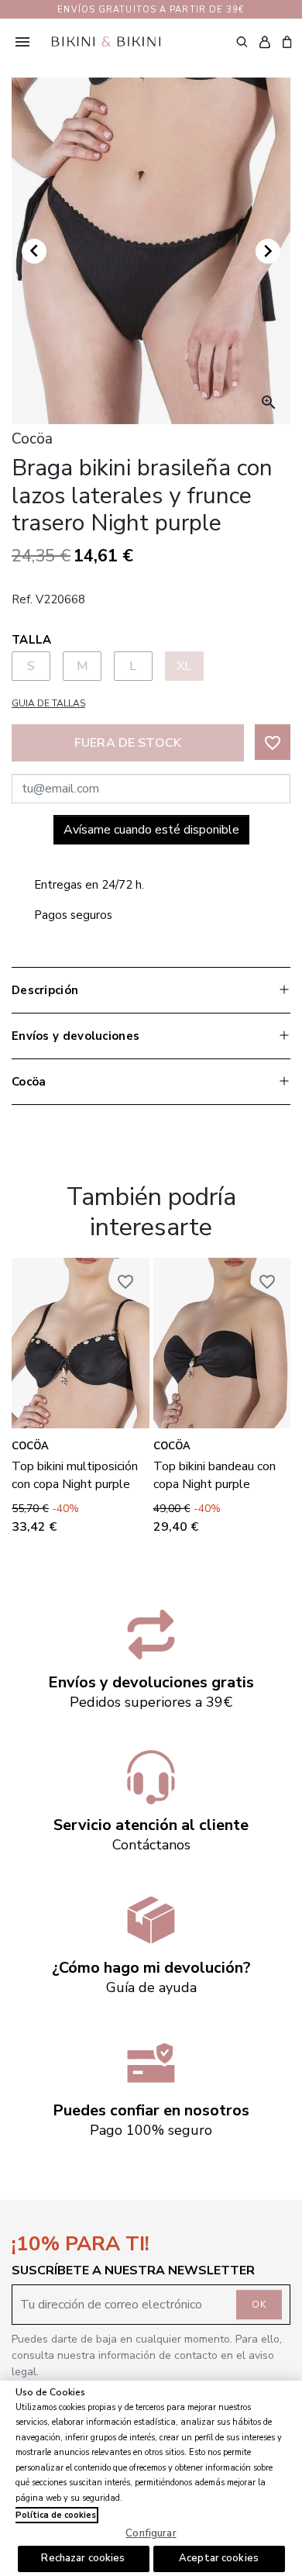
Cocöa (30, 1446)
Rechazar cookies (83, 2558)
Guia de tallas (48, 703)
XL (184, 666)
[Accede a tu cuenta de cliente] (264, 42)
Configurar (151, 2533)
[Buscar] (242, 41)
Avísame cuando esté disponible (151, 830)
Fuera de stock (128, 743)
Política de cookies (56, 2515)
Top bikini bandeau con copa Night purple (214, 1475)
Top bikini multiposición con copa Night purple (75, 1475)
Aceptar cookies (219, 2558)
